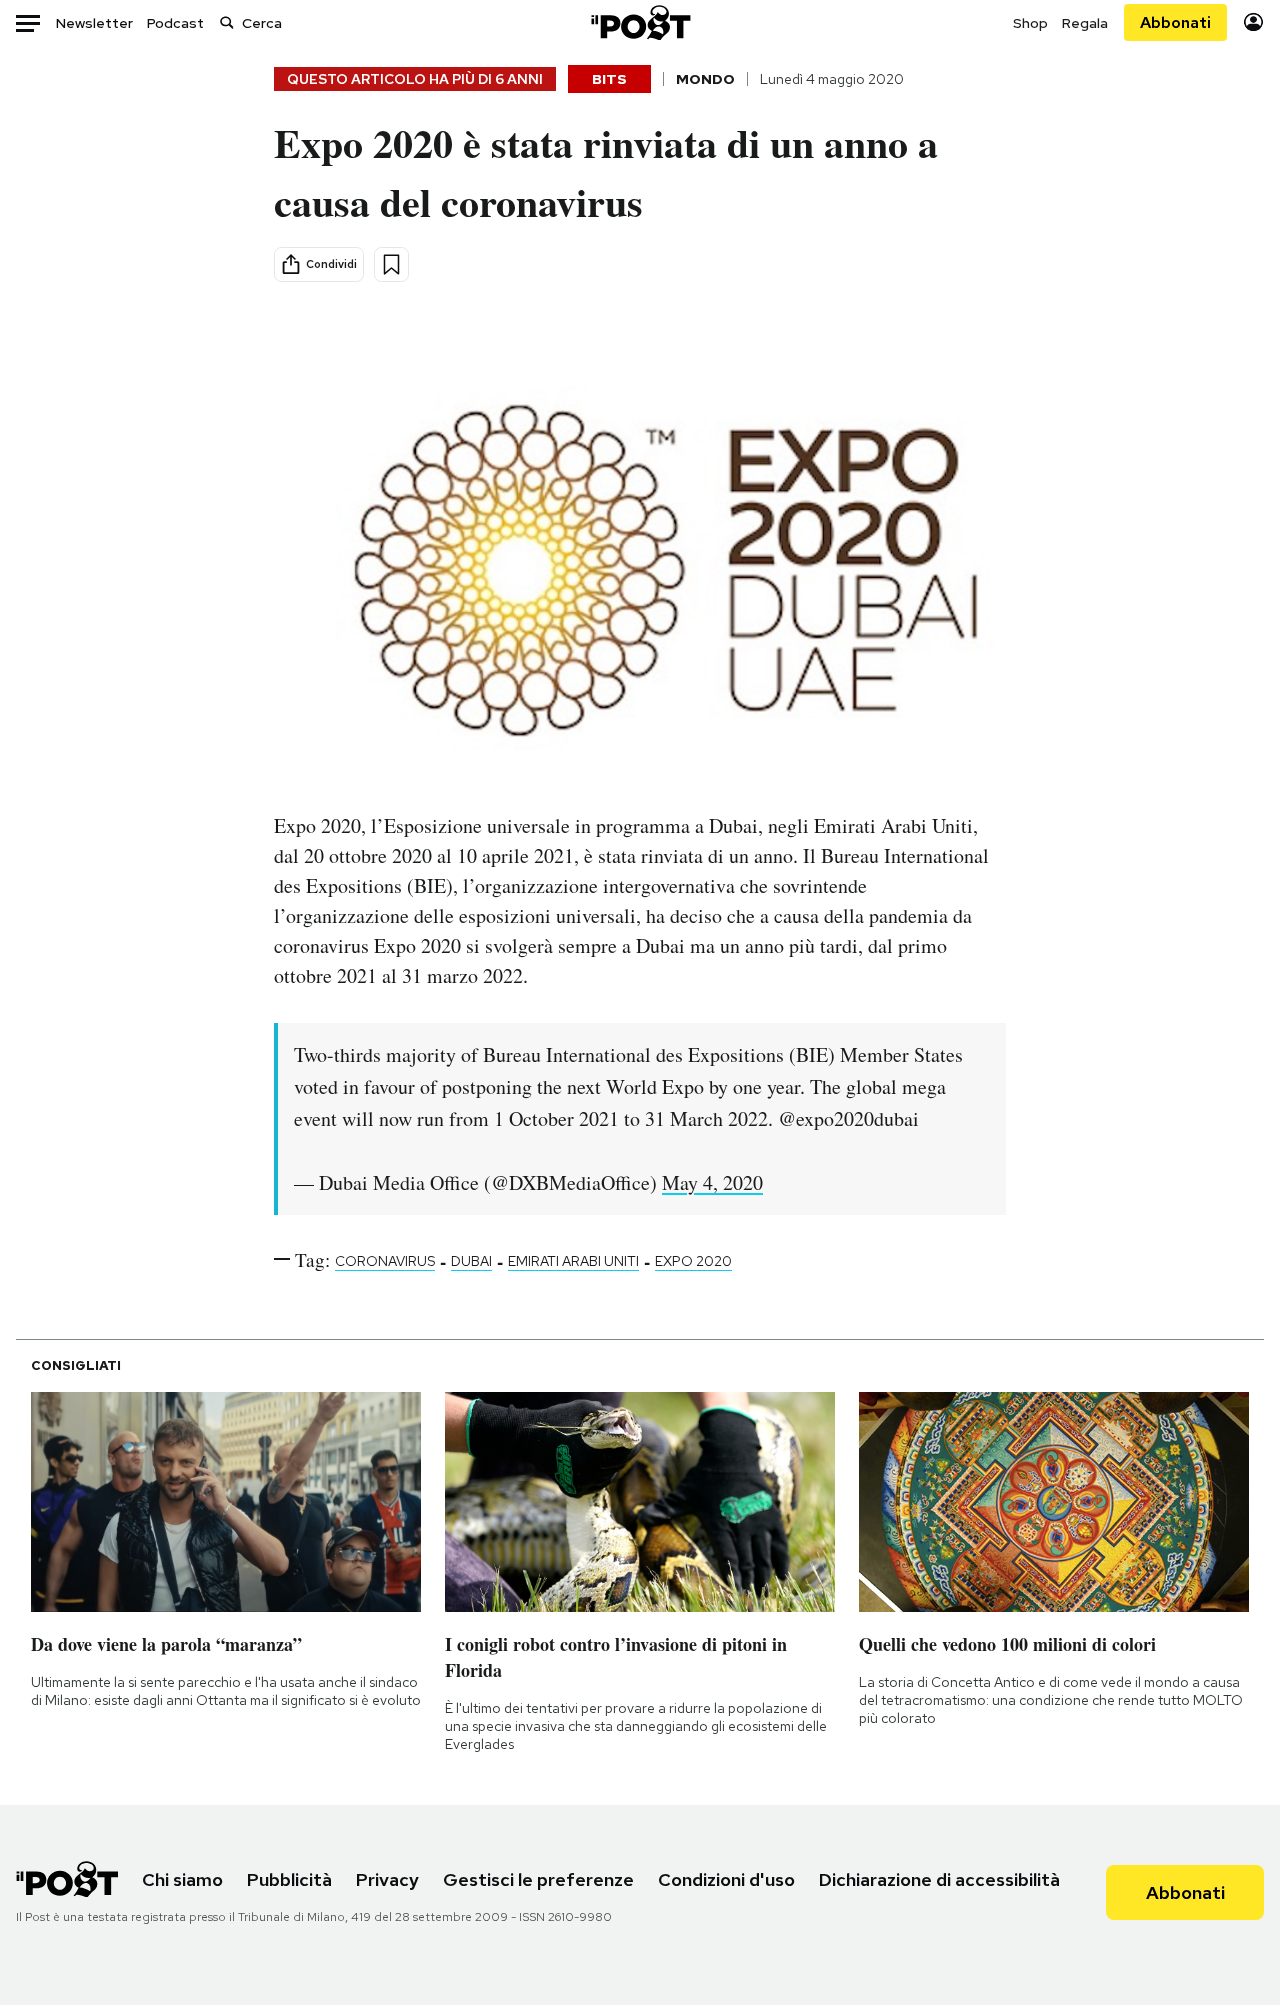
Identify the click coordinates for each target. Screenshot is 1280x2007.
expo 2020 (693, 1261)
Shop (1030, 23)
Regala (1085, 23)
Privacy (387, 1879)
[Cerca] (227, 22)
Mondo (705, 79)
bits (609, 79)
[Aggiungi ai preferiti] (391, 264)
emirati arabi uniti (573, 1261)
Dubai (471, 1261)
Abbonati (1175, 22)
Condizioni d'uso (726, 1879)
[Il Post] (640, 22)
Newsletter (94, 23)
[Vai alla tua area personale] (1253, 22)
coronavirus (385, 1261)
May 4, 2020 (712, 1182)
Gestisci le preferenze (538, 1879)
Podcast (175, 23)
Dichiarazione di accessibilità (939, 1879)
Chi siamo (182, 1879)
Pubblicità (289, 1879)
